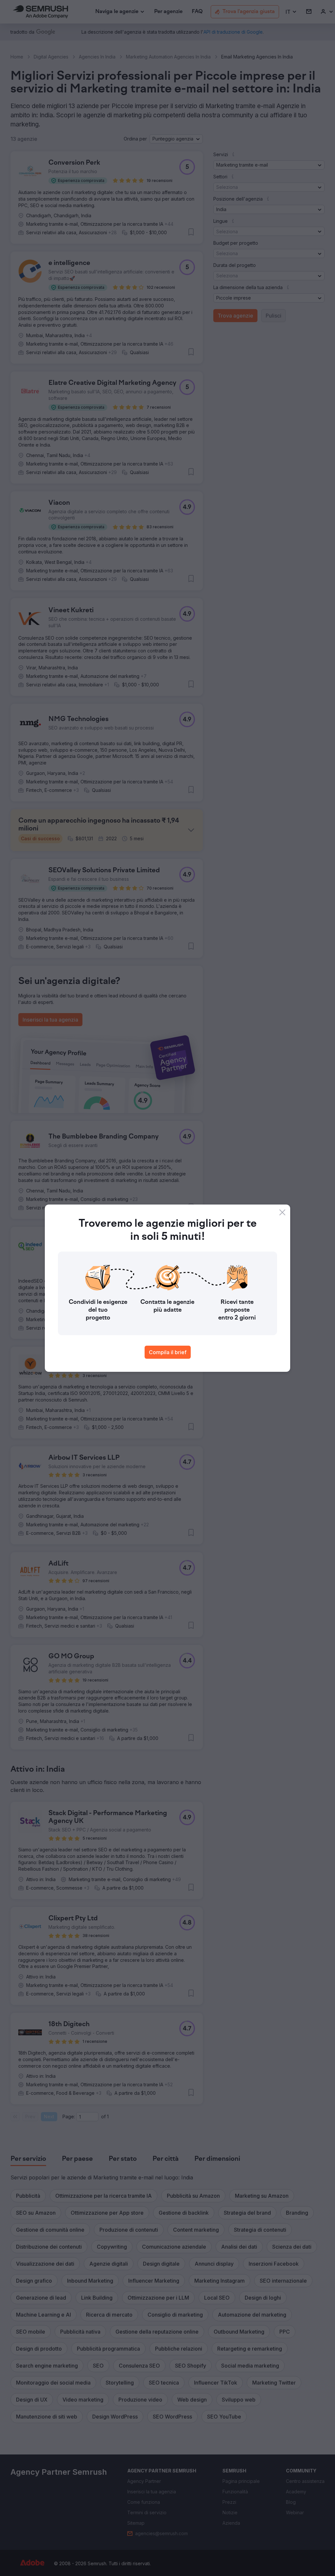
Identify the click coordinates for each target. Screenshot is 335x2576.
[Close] (282, 1212)
